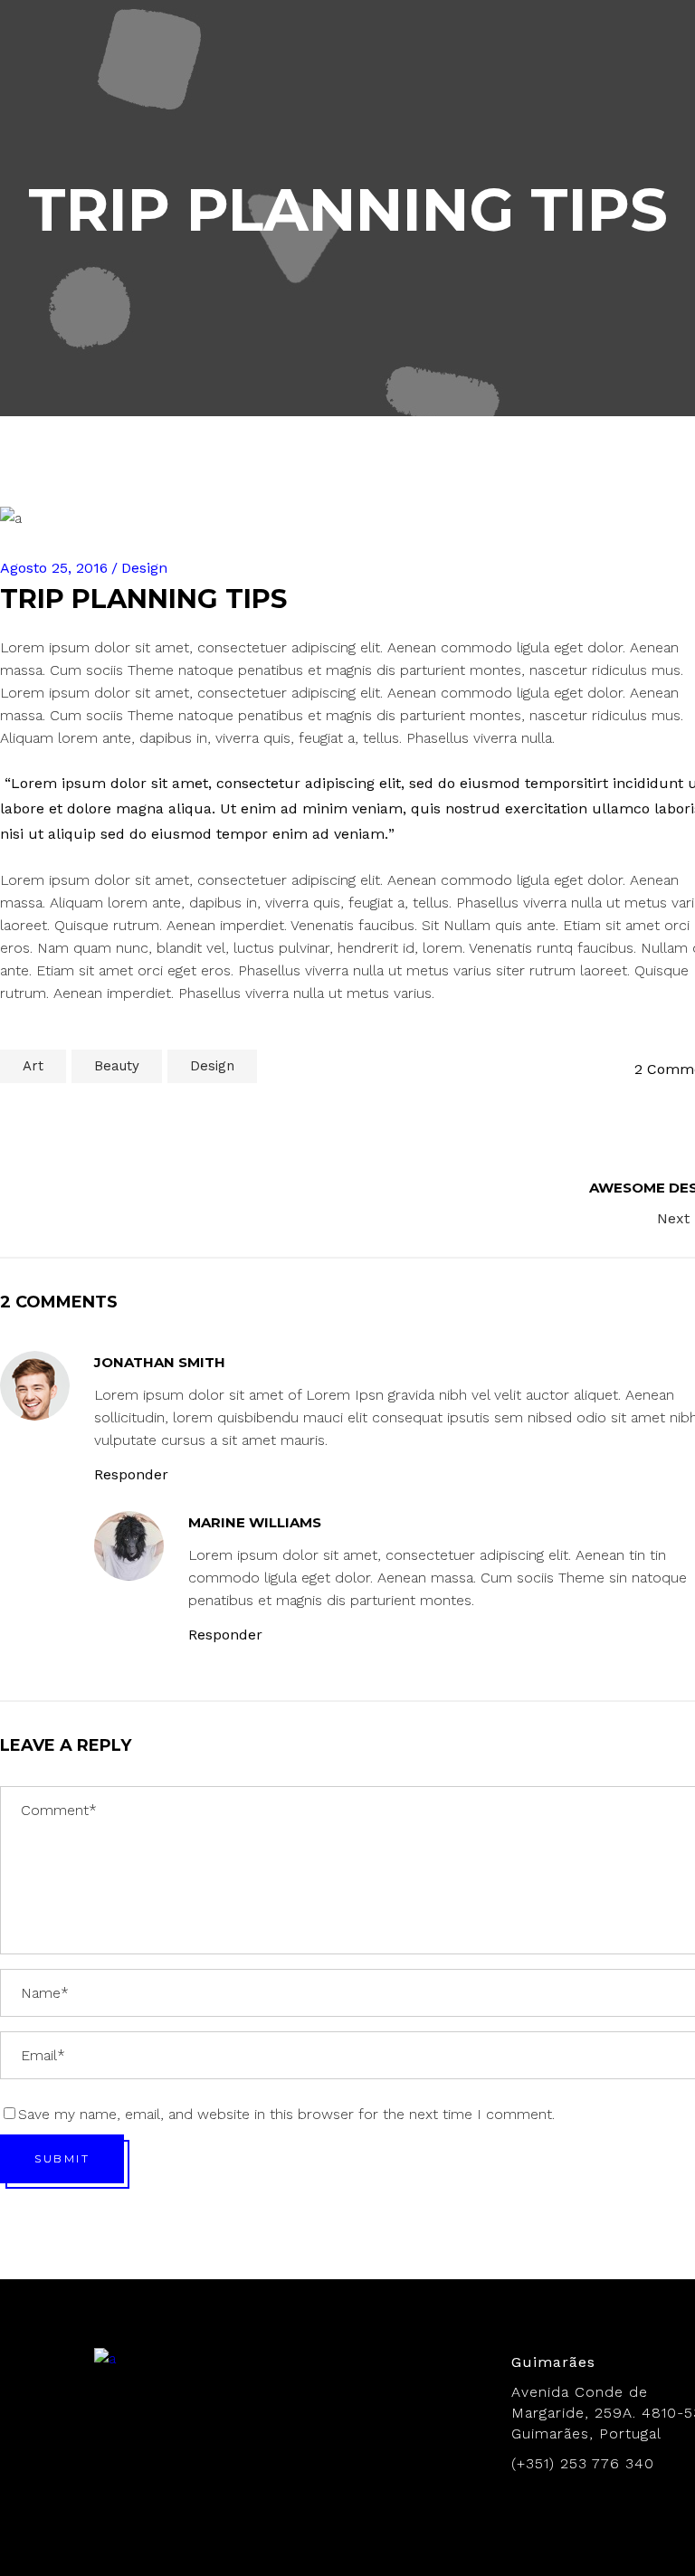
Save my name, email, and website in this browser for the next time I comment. (286, 2114)
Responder (131, 1474)
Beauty (117, 1066)
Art (33, 1066)
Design (212, 1066)
